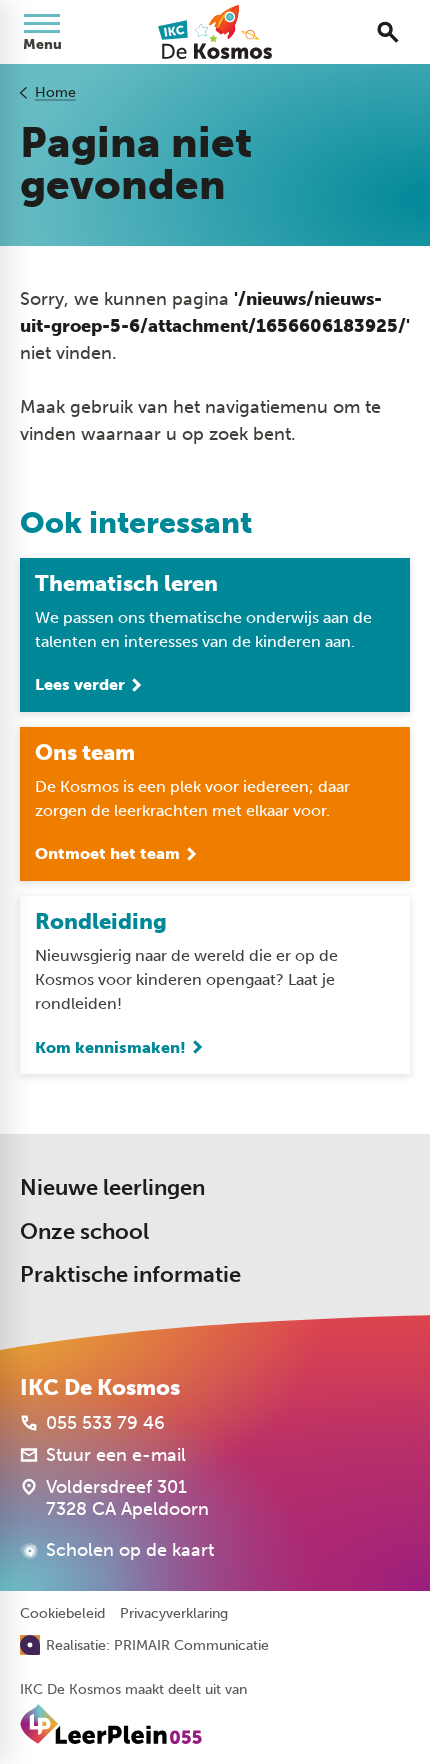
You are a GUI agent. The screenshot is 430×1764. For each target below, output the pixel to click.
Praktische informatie (130, 1274)
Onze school (84, 1231)
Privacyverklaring (174, 1614)
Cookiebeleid (62, 1614)
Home (55, 92)
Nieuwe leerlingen (112, 1187)
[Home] (215, 32)
